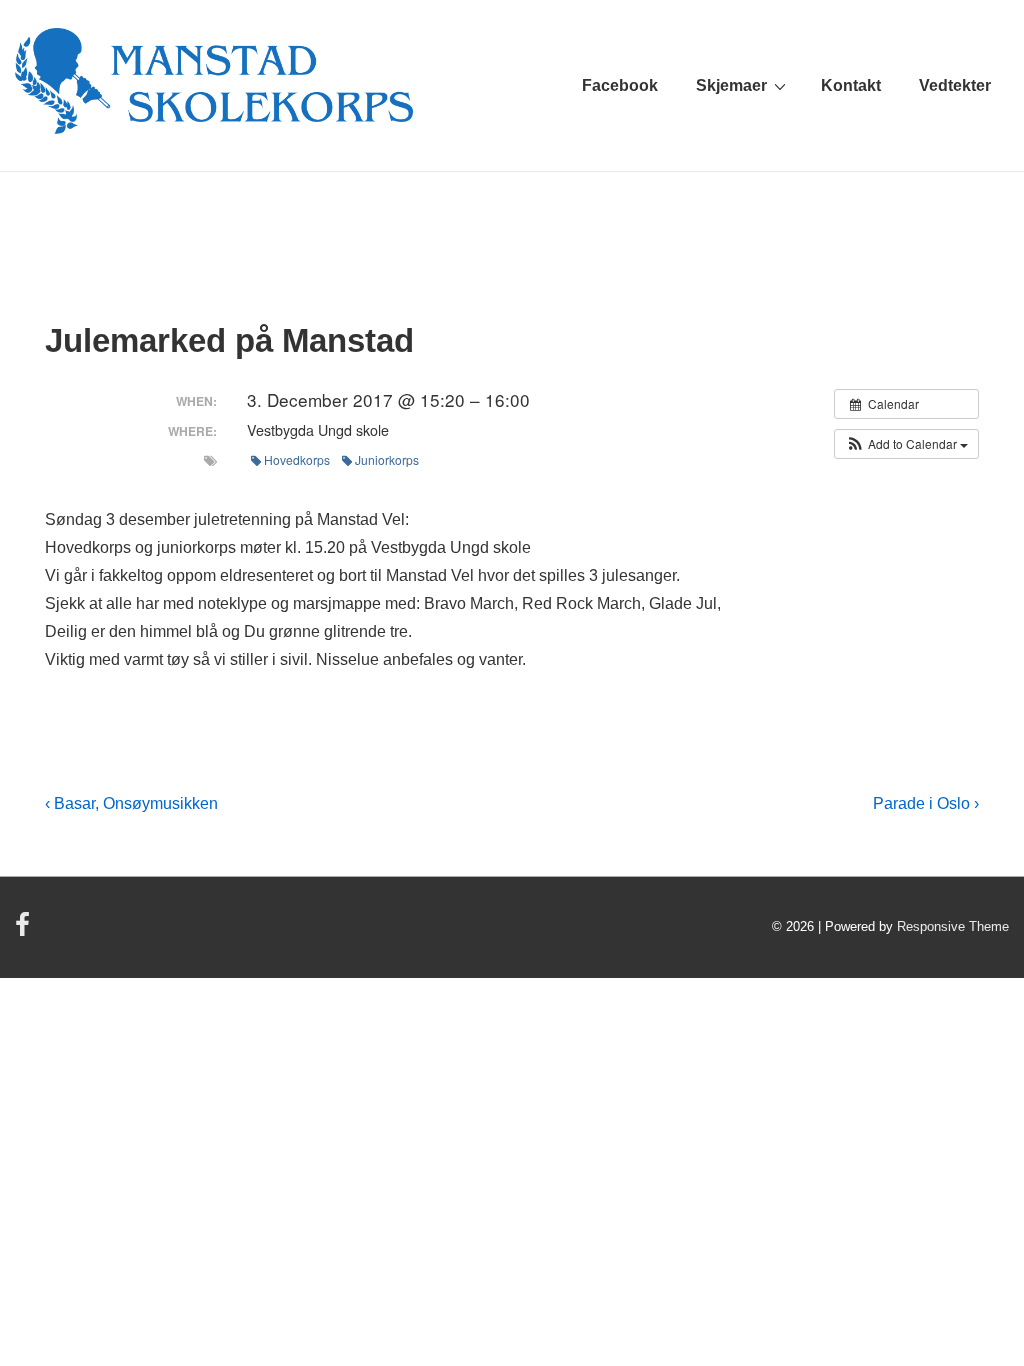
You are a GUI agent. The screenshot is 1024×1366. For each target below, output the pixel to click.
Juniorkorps (387, 459)
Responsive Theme (953, 926)
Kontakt (851, 85)
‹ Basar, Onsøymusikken (131, 803)
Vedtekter (955, 85)
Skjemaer (731, 85)
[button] (906, 444)
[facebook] (25, 931)
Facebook (620, 85)
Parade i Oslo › (926, 803)
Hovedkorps (297, 459)
